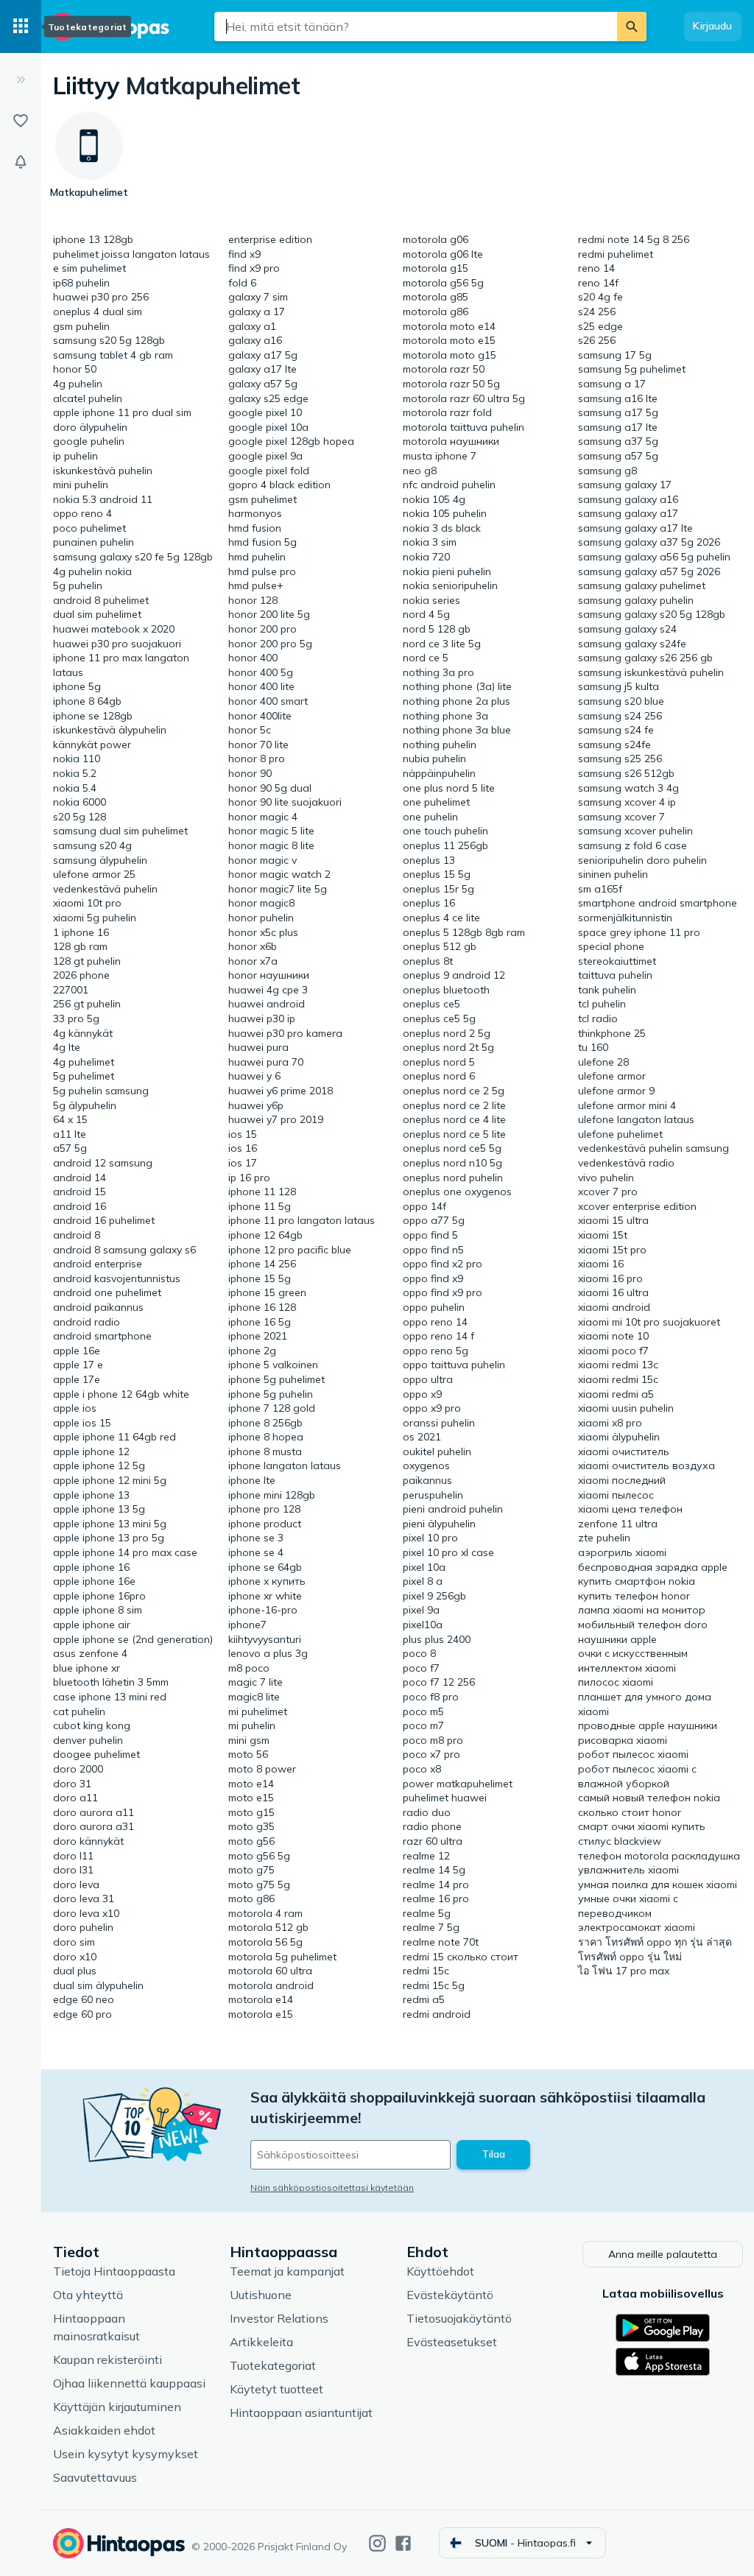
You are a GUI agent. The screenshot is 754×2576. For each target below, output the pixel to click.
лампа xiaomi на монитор (642, 1610)
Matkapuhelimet (212, 85)
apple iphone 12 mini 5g (110, 1480)
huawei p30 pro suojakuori (117, 644)
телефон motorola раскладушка (659, 1856)
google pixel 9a (265, 456)
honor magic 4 (263, 817)
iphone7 (247, 1625)
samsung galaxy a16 (628, 499)
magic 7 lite (256, 1682)
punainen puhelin (94, 542)
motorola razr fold (447, 412)
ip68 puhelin (81, 283)
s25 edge (600, 326)
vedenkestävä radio (626, 1163)
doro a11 (75, 1798)
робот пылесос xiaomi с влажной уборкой (637, 1776)
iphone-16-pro (263, 1610)
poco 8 (419, 1653)
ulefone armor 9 (616, 1091)
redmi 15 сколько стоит (461, 1957)
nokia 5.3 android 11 (103, 499)
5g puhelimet (84, 1076)
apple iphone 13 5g (99, 1509)
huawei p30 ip (262, 1018)
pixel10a (423, 1625)
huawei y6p (256, 1105)
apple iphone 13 (91, 1495)
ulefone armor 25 (94, 874)
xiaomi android (614, 1307)
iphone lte (252, 1480)
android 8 (77, 1235)
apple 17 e (78, 1365)
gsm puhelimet (263, 499)
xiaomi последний (622, 1480)
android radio (87, 1322)
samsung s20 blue (621, 701)
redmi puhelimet (616, 254)
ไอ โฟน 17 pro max (624, 1971)
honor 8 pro (257, 759)
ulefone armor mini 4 (627, 1105)
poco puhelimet (89, 528)
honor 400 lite (261, 686)
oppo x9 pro (432, 1408)
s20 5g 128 (80, 817)
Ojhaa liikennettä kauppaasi (129, 2383)
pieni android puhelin (453, 1509)
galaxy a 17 (257, 312)
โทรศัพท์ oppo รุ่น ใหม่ (630, 1957)
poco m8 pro (433, 1740)
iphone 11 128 (262, 1192)
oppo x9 (422, 1394)
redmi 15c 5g (434, 1985)
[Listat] (21, 121)
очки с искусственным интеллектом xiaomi (633, 1661)
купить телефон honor (634, 1596)
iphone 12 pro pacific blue (290, 1250)
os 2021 (422, 1437)
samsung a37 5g (618, 441)
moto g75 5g (259, 1885)
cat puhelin (79, 1711)
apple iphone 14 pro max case (125, 1552)
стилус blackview (620, 1841)
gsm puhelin (81, 326)
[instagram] (377, 2543)
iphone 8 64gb (87, 701)
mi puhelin (252, 1725)
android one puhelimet (107, 1292)
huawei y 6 (254, 1076)
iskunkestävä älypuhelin (110, 730)
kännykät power (92, 745)
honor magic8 (261, 903)
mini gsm (249, 1740)
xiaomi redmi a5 (616, 1394)
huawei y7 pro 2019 (276, 1119)
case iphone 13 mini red (110, 1697)
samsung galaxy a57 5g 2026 (649, 571)
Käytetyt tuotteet (276, 2389)
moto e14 (251, 1784)
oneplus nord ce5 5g (452, 1148)
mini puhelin (81, 485)
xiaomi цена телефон (630, 1509)
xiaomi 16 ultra (613, 1292)
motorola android (271, 1985)
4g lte (67, 1047)
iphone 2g (252, 1351)
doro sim (74, 1942)
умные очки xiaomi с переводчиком (628, 1906)
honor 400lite (260, 716)
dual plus (75, 1971)
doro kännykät (88, 1841)
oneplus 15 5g (437, 874)
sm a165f (600, 889)
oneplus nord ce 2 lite (454, 1105)
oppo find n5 (433, 1250)
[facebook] (403, 2543)
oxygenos (426, 1465)
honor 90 (250, 773)
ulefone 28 (603, 1062)
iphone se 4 (256, 1552)
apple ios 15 (82, 1423)
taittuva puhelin (615, 975)
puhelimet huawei (445, 1798)
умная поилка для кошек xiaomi (658, 1885)
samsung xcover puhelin (635, 831)
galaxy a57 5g (263, 384)
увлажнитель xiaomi (628, 1870)
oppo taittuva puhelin (454, 1365)
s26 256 (597, 340)
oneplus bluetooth (446, 990)
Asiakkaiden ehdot (104, 2430)
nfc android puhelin (449, 485)
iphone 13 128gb (93, 239)
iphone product (265, 1524)
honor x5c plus (263, 932)
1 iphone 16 (81, 932)
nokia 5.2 (75, 773)
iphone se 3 (256, 1538)
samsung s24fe (614, 745)
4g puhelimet (84, 1062)
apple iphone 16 (91, 1567)
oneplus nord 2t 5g (448, 1047)
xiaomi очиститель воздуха (646, 1465)
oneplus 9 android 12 (454, 975)
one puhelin (430, 817)
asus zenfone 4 (90, 1653)
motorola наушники (451, 441)
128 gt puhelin (87, 961)
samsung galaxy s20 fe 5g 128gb (133, 557)
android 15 (80, 1192)
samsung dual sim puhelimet (120, 831)
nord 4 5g (426, 614)
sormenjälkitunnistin (625, 918)
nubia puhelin (434, 759)
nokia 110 (77, 759)
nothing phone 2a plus (457, 701)
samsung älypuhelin (100, 860)
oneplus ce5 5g (439, 1018)
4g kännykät (83, 1033)
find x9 (244, 254)
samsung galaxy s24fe (632, 644)
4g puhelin (78, 384)
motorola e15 (261, 2014)
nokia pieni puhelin (447, 571)
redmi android (437, 2014)
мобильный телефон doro (643, 1625)
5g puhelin (78, 585)
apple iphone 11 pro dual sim (122, 412)
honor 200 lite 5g (269, 614)
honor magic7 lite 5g (278, 889)
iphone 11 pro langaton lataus (302, 1220)
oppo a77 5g (434, 1220)
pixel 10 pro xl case (448, 1552)
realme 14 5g (434, 1870)
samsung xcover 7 (621, 817)
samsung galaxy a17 (628, 513)
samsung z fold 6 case (633, 845)
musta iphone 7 (440, 456)
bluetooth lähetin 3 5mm (111, 1682)
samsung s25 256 (620, 759)
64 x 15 (70, 1119)
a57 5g (70, 1148)
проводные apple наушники (648, 1725)
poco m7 (423, 1725)
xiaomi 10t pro (87, 903)
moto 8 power (262, 1769)
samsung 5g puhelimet (632, 369)
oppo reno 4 (82, 513)
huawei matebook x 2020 (114, 629)
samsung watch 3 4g (628, 788)
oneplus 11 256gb (445, 845)
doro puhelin (83, 1927)
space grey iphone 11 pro (639, 932)
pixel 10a (424, 1567)
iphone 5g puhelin (271, 1394)
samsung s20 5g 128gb (109, 340)
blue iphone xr (87, 1668)
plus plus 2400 (437, 1639)
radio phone (432, 1826)
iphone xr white (265, 1596)
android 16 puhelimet (104, 1220)
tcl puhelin (602, 1004)
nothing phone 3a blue (457, 730)
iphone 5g (77, 686)
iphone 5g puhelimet (276, 1379)
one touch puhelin (445, 831)
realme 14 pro (436, 1885)
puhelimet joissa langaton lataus (131, 254)
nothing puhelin (440, 745)
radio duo (427, 1812)
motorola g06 (436, 239)
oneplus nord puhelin (453, 1178)
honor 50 (75, 369)
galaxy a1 (252, 326)
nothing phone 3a (445, 716)
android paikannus (98, 1307)
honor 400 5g (261, 672)
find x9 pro (254, 268)
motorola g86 (436, 312)
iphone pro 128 (264, 1509)
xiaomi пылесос (616, 1495)
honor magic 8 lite (271, 845)
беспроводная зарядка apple (653, 1567)
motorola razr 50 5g (451, 384)
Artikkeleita (261, 2342)
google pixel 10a (268, 427)
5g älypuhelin (85, 1105)
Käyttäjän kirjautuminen (117, 2407)
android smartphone (102, 1336)
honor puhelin (261, 918)
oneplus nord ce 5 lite (454, 1134)
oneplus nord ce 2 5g (454, 1091)
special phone (611, 946)
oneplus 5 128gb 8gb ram (464, 932)
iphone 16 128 (262, 1307)
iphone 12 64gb (265, 1235)
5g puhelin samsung (101, 1091)
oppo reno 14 (435, 1322)
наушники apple (617, 1639)
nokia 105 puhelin (445, 513)
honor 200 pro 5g (270, 644)
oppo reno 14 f (438, 1336)
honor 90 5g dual (270, 788)
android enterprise (98, 1264)
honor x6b (253, 946)
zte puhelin (604, 1538)
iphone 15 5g (260, 1278)
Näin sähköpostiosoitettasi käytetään (332, 2188)
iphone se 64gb (265, 1567)
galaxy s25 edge (268, 398)
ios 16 (243, 1148)
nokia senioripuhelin (450, 585)
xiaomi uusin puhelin (626, 1408)
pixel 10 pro (430, 1538)
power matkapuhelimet (458, 1784)
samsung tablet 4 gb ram (113, 355)
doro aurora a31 (94, 1826)
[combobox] (416, 27)
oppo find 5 (430, 1235)
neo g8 (420, 471)
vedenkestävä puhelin (105, 889)
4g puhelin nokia (92, 571)
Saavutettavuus (95, 2477)
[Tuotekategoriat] (21, 27)
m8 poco (249, 1668)
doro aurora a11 (94, 1812)
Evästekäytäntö (450, 2295)
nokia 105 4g (434, 499)
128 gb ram (80, 946)
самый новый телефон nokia (649, 1798)
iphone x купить (267, 1581)
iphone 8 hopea (266, 1437)
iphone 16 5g (260, 1322)
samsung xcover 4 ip (627, 802)
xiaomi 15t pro (612, 1250)
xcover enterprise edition (637, 1206)
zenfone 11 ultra (618, 1524)
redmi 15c (426, 1971)
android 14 (80, 1178)
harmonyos (255, 513)
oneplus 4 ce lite (441, 918)
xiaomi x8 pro (610, 1423)
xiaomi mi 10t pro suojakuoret (649, 1322)
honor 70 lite (258, 745)
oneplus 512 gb (440, 946)
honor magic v (263, 860)
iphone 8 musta (265, 1451)
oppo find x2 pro (443, 1264)
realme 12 (426, 1856)
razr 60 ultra (433, 1841)
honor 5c (250, 730)
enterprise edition (270, 239)
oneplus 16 (429, 903)
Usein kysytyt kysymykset (126, 2454)
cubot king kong (92, 1725)
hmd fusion (255, 528)
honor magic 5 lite (271, 831)
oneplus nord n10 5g (452, 1163)
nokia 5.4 (75, 788)
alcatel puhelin (88, 398)
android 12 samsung (103, 1163)
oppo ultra (428, 1379)
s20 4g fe (600, 297)
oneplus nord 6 (439, 1076)
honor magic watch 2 (279, 874)
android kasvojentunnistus (117, 1278)
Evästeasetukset (452, 2342)
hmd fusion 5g (263, 542)
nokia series (431, 600)
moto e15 (251, 1798)
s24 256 (597, 312)
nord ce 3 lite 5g (442, 644)
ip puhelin (75, 456)
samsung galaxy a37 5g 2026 (649, 542)
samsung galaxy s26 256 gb (645, 658)
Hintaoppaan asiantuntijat (301, 2413)
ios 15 (243, 1134)
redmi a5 (424, 1999)
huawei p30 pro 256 (101, 297)
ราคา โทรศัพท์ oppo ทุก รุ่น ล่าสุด (655, 1942)
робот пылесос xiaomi (633, 1754)
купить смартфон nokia (637, 1581)
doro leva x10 (86, 1913)
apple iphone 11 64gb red (114, 1437)
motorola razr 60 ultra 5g (464, 398)
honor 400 (253, 658)
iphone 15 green (267, 1292)
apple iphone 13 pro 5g (109, 1538)
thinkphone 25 (612, 1033)
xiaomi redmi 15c (618, 1379)
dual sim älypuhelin (98, 1985)
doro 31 (72, 1784)
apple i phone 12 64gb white (121, 1394)
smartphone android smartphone (658, 903)
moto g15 (251, 1812)
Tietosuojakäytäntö (459, 2318)
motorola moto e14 (449, 326)
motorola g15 (436, 268)
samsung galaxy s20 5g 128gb (652, 614)
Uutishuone (261, 2295)
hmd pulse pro (262, 571)
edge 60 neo (84, 1999)
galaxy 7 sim (258, 297)
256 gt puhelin (87, 1004)
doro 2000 (78, 1769)
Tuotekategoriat (273, 2365)
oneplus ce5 (431, 1004)
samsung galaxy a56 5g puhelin (654, 557)
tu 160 (593, 1047)
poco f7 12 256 (439, 1682)
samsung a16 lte (618, 398)
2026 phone (81, 975)
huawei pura (258, 1047)
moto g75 (251, 1870)
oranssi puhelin (439, 1423)
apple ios (75, 1408)
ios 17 (243, 1163)
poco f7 (421, 1668)
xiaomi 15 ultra (613, 1220)
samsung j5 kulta (619, 686)
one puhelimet (436, 802)
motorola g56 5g (443, 283)
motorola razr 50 (444, 369)
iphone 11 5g (260, 1206)
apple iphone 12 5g (99, 1465)
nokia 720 (426, 557)
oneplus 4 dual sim (98, 312)
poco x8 (422, 1769)
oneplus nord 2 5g (447, 1033)
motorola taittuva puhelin (464, 427)
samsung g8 (607, 471)
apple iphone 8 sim (98, 1610)
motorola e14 (261, 1999)
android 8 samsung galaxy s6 (124, 1250)
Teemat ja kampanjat (287, 2271)
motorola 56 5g (265, 1942)
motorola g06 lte (443, 254)
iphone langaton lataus (285, 1465)
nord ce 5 (426, 658)
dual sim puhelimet (97, 614)
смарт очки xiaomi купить (642, 1826)
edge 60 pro (82, 2014)
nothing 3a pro (438, 672)
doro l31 (73, 1870)
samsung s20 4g (92, 845)
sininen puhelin (613, 874)
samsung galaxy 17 (625, 485)
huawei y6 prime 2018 (281, 1091)
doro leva (76, 1885)
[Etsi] (632, 27)
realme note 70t (441, 1942)
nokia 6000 (80, 802)
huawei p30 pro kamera (285, 1033)
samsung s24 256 (620, 716)
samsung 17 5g (615, 355)
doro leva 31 (84, 1898)
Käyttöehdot (440, 2271)
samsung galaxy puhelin (636, 600)
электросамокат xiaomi (637, 1927)
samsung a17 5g (618, 412)
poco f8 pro (431, 1697)
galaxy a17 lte (263, 369)
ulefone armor (612, 1076)
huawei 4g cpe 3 (268, 990)
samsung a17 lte (618, 427)
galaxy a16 (255, 340)
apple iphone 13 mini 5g (110, 1524)
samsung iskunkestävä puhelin (651, 672)
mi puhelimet (258, 1711)
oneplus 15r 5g (438, 889)
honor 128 (253, 600)
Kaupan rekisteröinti (108, 2359)
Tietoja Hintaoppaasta (114, 2271)
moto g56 (251, 1841)
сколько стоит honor (630, 1812)
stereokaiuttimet (617, 961)
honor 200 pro (263, 629)
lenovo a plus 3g (268, 1653)
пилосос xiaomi (616, 1682)
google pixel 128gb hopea (291, 441)
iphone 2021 (258, 1336)
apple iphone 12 (91, 1451)
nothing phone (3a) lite (457, 686)
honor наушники (269, 975)
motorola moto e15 (449, 340)
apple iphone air (92, 1625)
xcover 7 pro (608, 1192)
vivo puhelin (606, 1178)
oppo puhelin (434, 1307)
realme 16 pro (436, 1898)
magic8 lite (254, 1697)
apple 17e (77, 1379)
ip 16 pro (249, 1178)
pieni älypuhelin (439, 1524)
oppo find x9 (433, 1278)
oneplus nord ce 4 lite (454, 1119)
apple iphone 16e (94, 1581)
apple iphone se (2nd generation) (133, 1639)
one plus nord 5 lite (449, 788)
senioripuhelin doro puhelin (642, 860)
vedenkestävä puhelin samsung (653, 1148)
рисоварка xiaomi (623, 1740)
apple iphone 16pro (99, 1596)
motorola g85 (436, 297)
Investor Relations (279, 2318)
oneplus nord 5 (439, 1062)
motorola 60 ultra (270, 1971)
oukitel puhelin (437, 1451)
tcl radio (598, 1018)
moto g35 (251, 1826)
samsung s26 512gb (626, 773)
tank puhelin (607, 990)
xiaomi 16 (601, 1264)
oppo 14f (424, 1206)
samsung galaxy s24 (627, 629)
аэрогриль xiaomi (622, 1552)
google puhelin (89, 441)
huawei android (267, 1004)
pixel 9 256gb (434, 1596)
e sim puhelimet (89, 268)
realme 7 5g (431, 1927)
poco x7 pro (431, 1754)
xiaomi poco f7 (613, 1351)
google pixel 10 (265, 412)
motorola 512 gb (268, 1927)
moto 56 (248, 1754)
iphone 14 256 (262, 1264)
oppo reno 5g (436, 1351)
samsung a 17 (612, 384)
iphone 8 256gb (265, 1423)
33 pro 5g (76, 1018)
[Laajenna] (21, 80)
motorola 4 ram (265, 1913)
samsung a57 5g (618, 456)
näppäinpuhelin (439, 773)
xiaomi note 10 (613, 1336)
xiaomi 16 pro (610, 1278)
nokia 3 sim (430, 542)
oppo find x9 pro (443, 1292)
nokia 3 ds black (442, 528)
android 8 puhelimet (101, 600)
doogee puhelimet (96, 1754)
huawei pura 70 (266, 1062)
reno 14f (598, 283)
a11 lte (70, 1134)
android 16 (80, 1206)
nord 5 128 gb (437, 629)
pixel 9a (421, 1610)
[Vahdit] (21, 162)
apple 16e (77, 1351)
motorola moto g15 (450, 355)
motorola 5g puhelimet (282, 1957)
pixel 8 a (423, 1581)
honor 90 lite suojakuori (285, 802)
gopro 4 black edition (279, 485)
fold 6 (242, 283)
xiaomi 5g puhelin (95, 918)
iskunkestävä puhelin (103, 471)
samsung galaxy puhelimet (642, 585)
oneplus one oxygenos (457, 1192)
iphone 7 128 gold (272, 1408)
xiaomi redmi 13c (618, 1365)
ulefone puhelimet (620, 1134)
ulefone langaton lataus (636, 1119)
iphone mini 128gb (272, 1495)
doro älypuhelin (90, 427)
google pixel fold (269, 471)
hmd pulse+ (256, 585)
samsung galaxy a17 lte (635, 528)
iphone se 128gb (93, 716)
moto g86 (251, 1898)
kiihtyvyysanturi (265, 1639)
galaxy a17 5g (263, 355)
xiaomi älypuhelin (619, 1437)
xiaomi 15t (603, 1235)
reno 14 (596, 268)
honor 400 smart (268, 701)
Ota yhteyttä (88, 2295)
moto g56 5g (259, 1856)
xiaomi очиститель (624, 1451)
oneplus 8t (428, 961)
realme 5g (427, 1913)
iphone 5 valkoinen (273, 1365)
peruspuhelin (433, 1495)
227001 (71, 990)
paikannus (427, 1480)
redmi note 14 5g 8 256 (634, 239)
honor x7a (253, 961)
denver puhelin (88, 1740)
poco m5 (423, 1711)
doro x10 (75, 1957)
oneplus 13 (429, 860)
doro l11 (73, 1856)
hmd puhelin (257, 557)
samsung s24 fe (616, 730)
